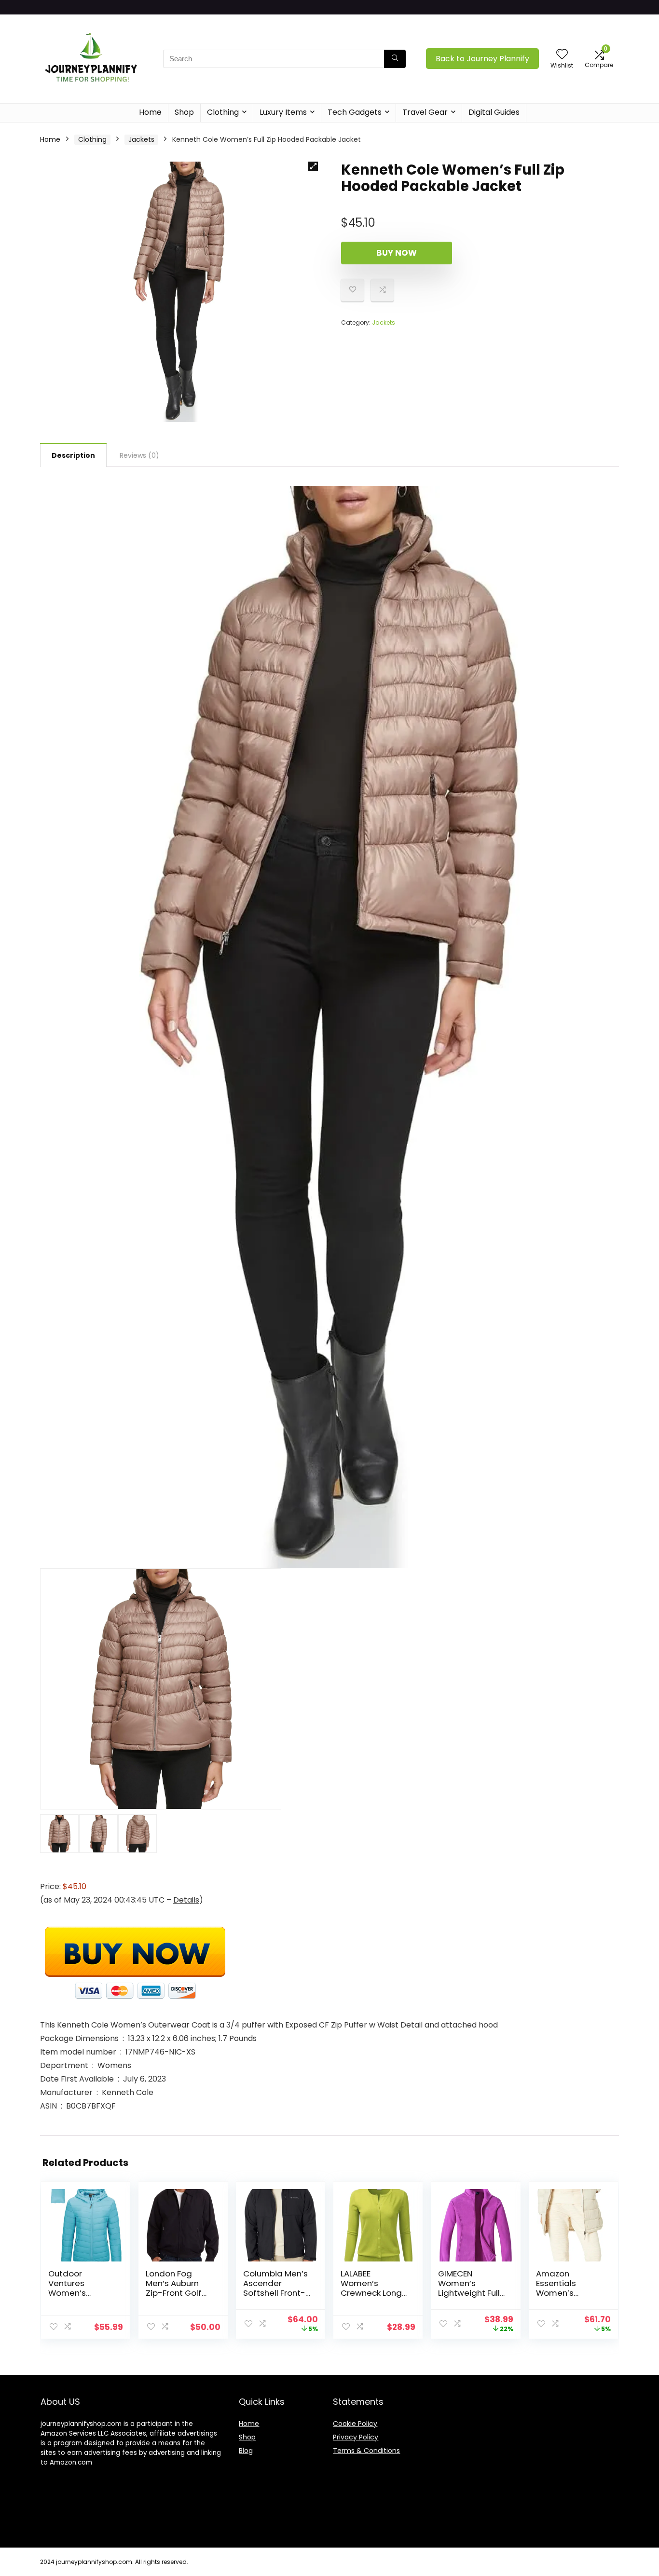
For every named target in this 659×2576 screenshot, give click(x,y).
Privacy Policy (356, 2437)
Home (150, 112)
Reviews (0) (139, 455)
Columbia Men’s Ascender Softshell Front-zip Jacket (275, 2288)
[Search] (395, 59)
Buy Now (397, 253)
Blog (246, 2451)
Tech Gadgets (355, 112)
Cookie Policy (355, 2424)
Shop (184, 112)
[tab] (73, 455)
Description (73, 455)
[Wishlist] (562, 55)
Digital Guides (494, 112)
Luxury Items (283, 112)
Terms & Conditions (366, 2451)
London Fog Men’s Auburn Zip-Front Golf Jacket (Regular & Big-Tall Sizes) (178, 2293)
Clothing (223, 112)
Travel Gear (425, 112)
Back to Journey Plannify (482, 59)
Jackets (141, 139)
